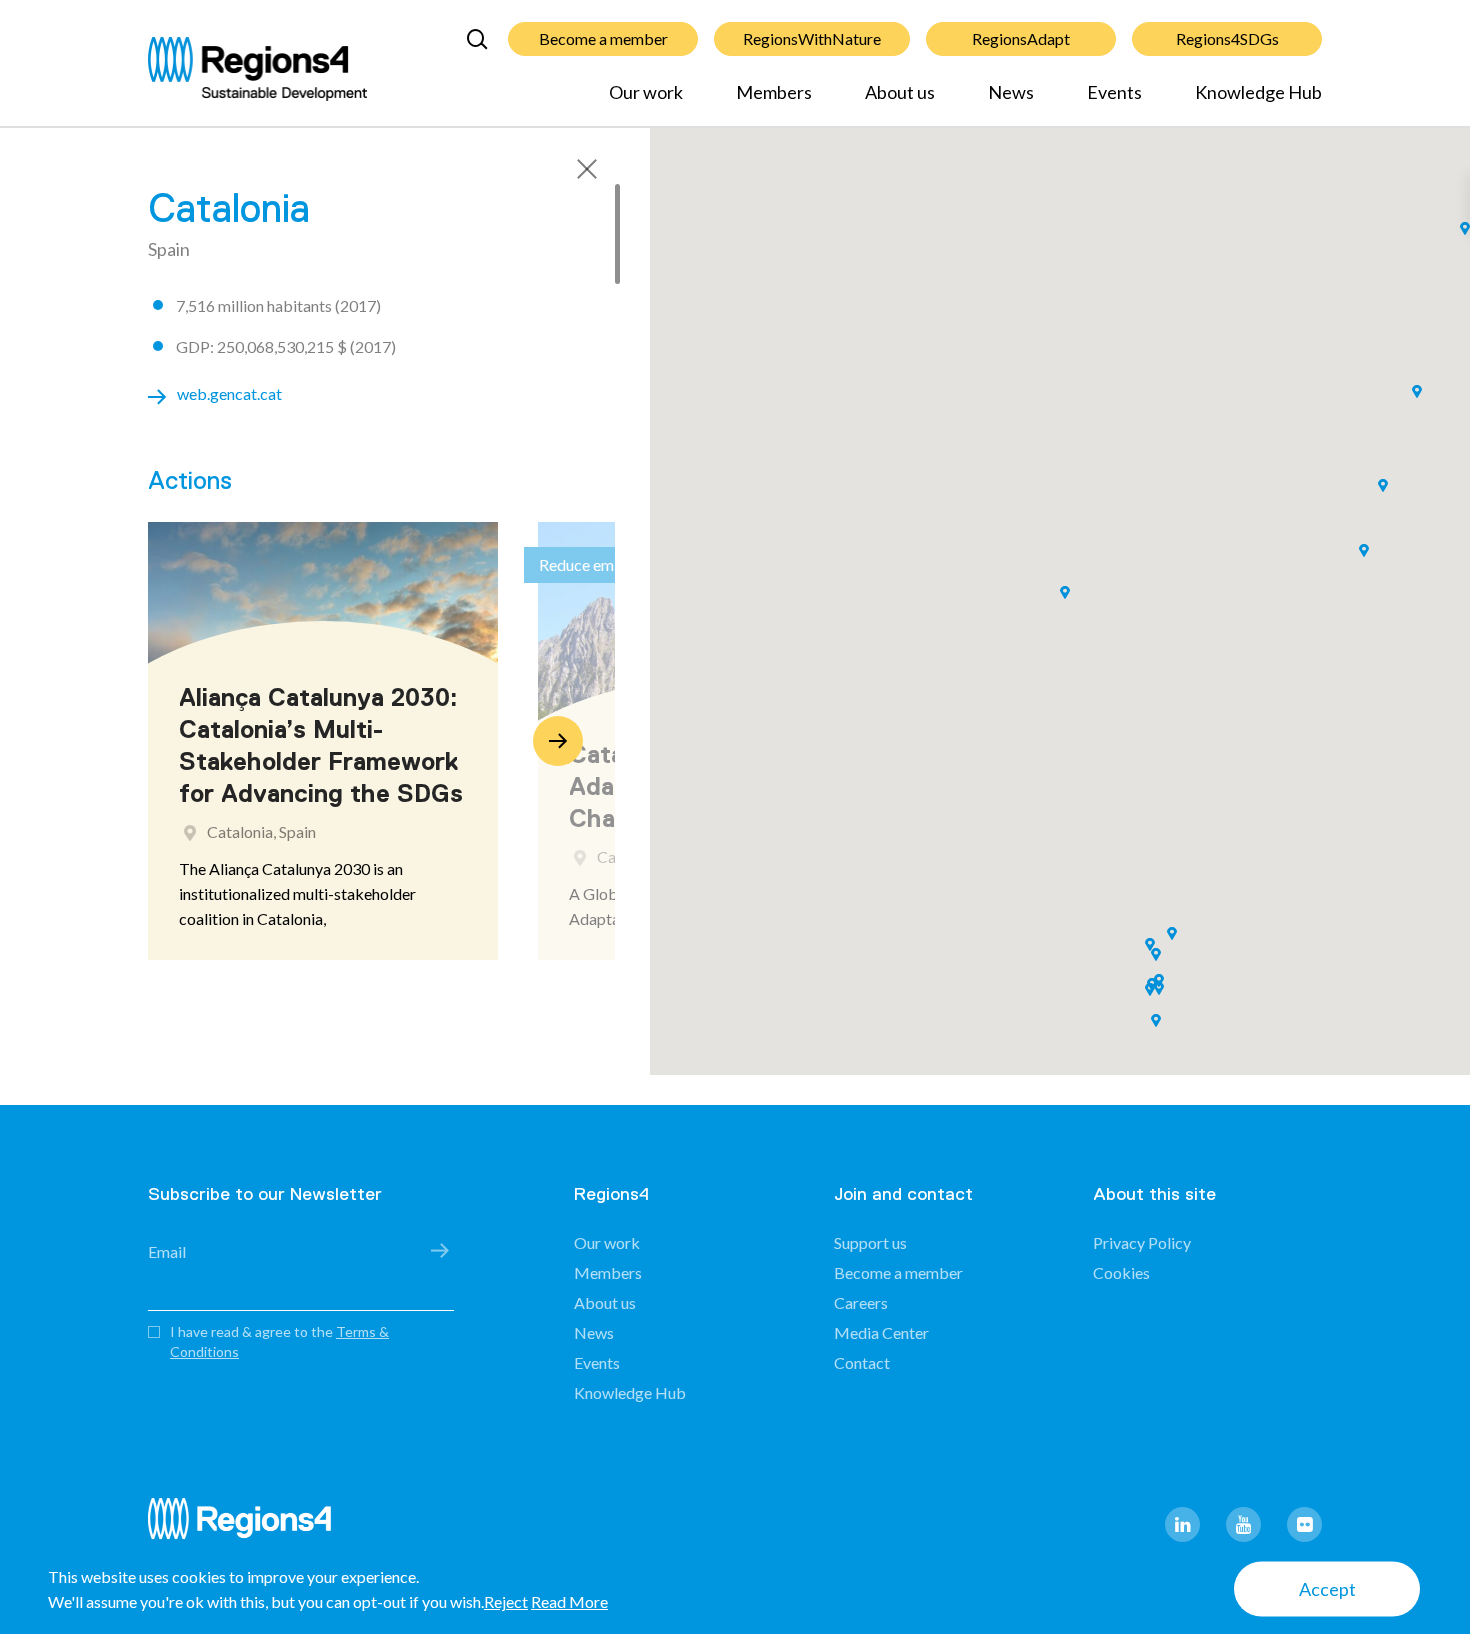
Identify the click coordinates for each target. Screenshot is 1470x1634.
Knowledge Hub (1258, 92)
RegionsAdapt (1021, 38)
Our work (646, 92)
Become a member (603, 38)
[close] (587, 169)
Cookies (1121, 1272)
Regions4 (248, 1527)
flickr (1304, 1524)
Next (558, 741)
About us (900, 92)
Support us (870, 1242)
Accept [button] (1327, 1589)
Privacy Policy (1142, 1242)
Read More (569, 1601)
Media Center (881, 1332)
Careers (861, 1302)
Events (1114, 92)
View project (252, 915)
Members (774, 92)
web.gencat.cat (229, 393)
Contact (862, 1362)
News (1011, 92)
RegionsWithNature (812, 38)
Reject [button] (506, 1601)
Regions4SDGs (1227, 38)
